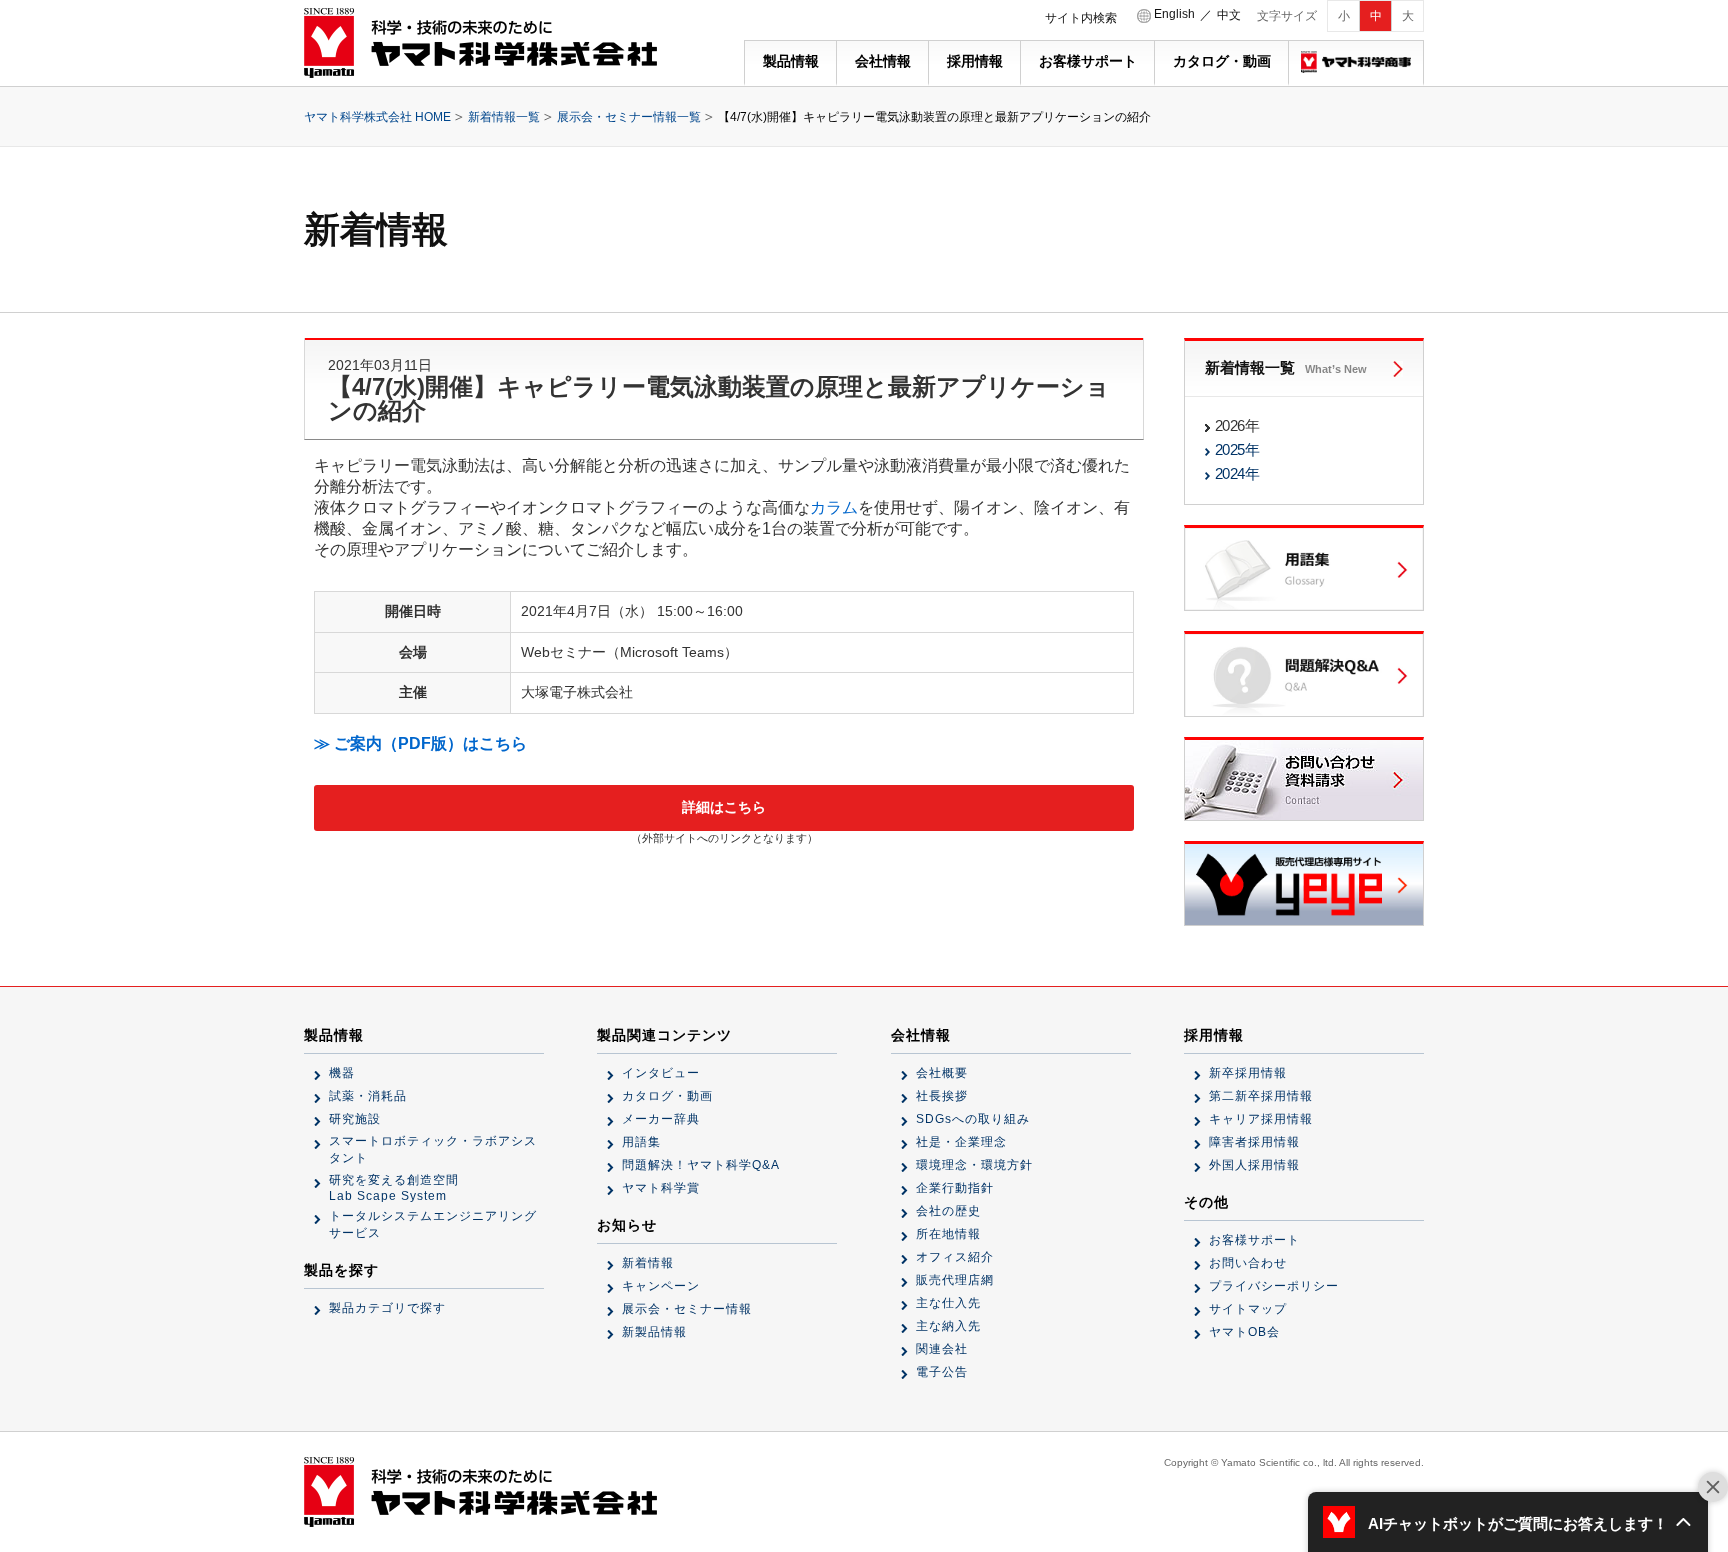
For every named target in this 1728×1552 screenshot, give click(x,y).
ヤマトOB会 (1244, 1332)
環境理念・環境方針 (974, 1165)
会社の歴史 (948, 1211)
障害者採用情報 (1254, 1142)
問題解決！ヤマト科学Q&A (701, 1165)
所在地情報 (948, 1234)
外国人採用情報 (1254, 1165)
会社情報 (883, 61)
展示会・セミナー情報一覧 (629, 117)
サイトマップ (1248, 1309)
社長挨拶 (942, 1096)
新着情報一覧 (504, 117)
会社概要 (942, 1073)
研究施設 (355, 1119)
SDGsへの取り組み (973, 1119)
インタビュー (661, 1073)
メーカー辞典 (661, 1119)
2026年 (1237, 425)
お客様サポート (1088, 61)
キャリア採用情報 (1261, 1119)
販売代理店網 (955, 1280)
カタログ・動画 (1222, 61)
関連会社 (942, 1349)
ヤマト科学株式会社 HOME (377, 117)
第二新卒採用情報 (1261, 1096)
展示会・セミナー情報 (687, 1309)
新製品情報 (654, 1332)
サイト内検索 (1081, 18)
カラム (834, 507)
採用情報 (975, 61)
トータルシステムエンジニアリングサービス (433, 1224)
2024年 (1237, 473)
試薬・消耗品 (368, 1096)
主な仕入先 (948, 1303)
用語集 (641, 1142)
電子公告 (942, 1372)
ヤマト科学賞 (661, 1188)
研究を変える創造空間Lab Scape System (394, 1188)
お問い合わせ (1248, 1263)
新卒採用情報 (1248, 1073)
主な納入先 (948, 1326)
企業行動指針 (955, 1188)
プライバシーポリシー (1274, 1286)
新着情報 (648, 1263)
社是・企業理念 (961, 1142)
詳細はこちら (724, 807)
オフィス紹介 (955, 1257)
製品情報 (791, 61)
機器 (342, 1073)
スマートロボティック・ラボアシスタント (433, 1149)
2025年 (1237, 449)
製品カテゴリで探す (387, 1308)
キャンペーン (661, 1286)
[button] (1508, 1522)
